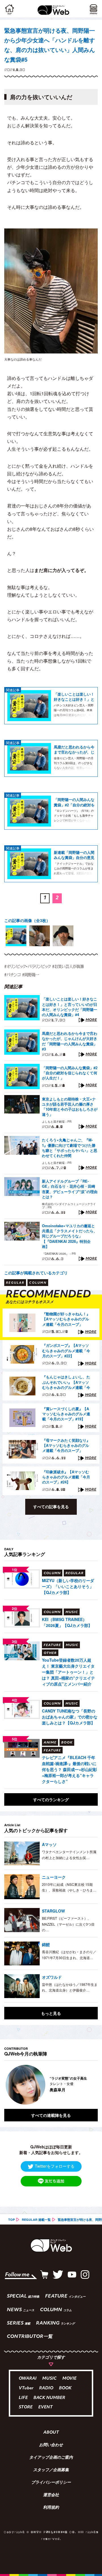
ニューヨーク (54, 1877)
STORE (26, 2407)
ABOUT (51, 2433)
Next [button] (89, 2085)
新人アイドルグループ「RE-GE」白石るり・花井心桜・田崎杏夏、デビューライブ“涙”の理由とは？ (70, 1189)
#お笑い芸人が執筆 (68, 966)
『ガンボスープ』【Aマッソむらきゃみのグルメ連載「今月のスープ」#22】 (66, 1351)
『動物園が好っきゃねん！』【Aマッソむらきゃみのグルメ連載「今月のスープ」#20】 (66, 1319)
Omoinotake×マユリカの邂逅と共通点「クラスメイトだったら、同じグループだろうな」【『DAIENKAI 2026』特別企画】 (70, 1236)
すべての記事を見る (51, 1507)
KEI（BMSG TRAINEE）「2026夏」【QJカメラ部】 (67, 1622)
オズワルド (52, 1977)
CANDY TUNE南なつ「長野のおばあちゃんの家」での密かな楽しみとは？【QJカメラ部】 (70, 1717)
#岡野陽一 (31, 975)
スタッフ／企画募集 (51, 2470)
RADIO (46, 2388)
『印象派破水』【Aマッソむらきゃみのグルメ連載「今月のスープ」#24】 (66, 1477)
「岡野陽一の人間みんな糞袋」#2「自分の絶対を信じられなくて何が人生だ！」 (74, 802)
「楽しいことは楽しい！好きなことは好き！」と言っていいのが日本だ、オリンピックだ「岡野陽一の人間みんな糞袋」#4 (74, 697)
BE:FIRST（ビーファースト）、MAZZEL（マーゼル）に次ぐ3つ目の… (68, 1924)
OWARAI (28, 2379)
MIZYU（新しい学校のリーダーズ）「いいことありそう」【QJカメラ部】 (68, 1586)
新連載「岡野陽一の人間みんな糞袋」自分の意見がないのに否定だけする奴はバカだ (74, 855)
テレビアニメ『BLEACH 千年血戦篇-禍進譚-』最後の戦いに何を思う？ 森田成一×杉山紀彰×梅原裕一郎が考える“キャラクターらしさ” (69, 1769)
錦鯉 (46, 1944)
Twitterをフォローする (55, 2166)
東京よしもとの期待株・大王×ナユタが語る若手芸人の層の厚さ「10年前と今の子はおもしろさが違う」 (70, 1107)
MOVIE (69, 2379)
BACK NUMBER (49, 2398)
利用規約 (51, 2508)
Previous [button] (8, 2085)
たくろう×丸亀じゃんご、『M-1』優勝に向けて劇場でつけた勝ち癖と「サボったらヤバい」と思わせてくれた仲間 (70, 1148)
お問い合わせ (51, 2445)
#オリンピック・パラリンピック (27, 966)
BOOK (65, 2388)
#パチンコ (12, 975)
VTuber (26, 2388)
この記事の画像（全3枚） (27, 920)
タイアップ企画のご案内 (51, 2458)
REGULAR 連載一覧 (36, 2220)
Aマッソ (49, 1844)
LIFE (23, 2398)
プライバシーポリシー (51, 2483)
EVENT (45, 2407)
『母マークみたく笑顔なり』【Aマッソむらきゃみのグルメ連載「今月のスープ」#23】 (66, 1446)
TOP (11, 2220)
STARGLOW (53, 1911)
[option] (16, 936)
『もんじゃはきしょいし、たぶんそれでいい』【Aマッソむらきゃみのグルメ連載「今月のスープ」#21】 (66, 1382)
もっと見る (51, 2013)
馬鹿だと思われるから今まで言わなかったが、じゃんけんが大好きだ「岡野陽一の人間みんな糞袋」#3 (74, 749)
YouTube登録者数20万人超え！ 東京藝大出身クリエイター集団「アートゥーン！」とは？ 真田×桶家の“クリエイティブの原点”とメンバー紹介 (68, 1672)
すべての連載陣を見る (51, 2115)
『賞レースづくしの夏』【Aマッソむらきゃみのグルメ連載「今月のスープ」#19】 (66, 1414)
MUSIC (49, 2379)
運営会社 (51, 2495)
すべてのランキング (51, 1799)
